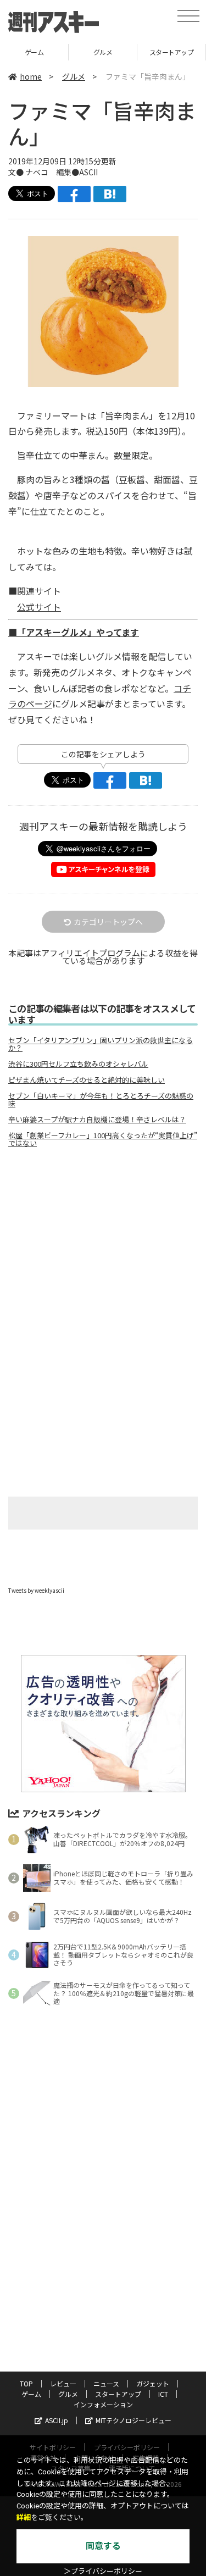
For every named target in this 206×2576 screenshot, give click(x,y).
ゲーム (34, 52)
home (31, 76)
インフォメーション (103, 2404)
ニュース (106, 2383)
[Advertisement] (103, 1249)
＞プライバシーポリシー (103, 2571)
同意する (103, 2546)
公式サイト (39, 607)
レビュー (63, 2383)
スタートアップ (172, 52)
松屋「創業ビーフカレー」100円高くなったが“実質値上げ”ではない (103, 1139)
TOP (26, 2383)
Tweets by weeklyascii (36, 1590)
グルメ (103, 52)
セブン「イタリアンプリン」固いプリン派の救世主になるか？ (101, 1044)
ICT (163, 2394)
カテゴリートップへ (108, 922)
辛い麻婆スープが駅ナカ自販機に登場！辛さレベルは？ (97, 1120)
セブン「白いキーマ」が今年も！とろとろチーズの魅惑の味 (101, 1100)
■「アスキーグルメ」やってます (74, 632)
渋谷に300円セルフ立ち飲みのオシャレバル (78, 1064)
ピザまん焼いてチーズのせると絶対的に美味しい (87, 1080)
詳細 (24, 2517)
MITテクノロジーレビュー (133, 2420)
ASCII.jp (57, 2420)
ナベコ (37, 172)
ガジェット (153, 2383)
